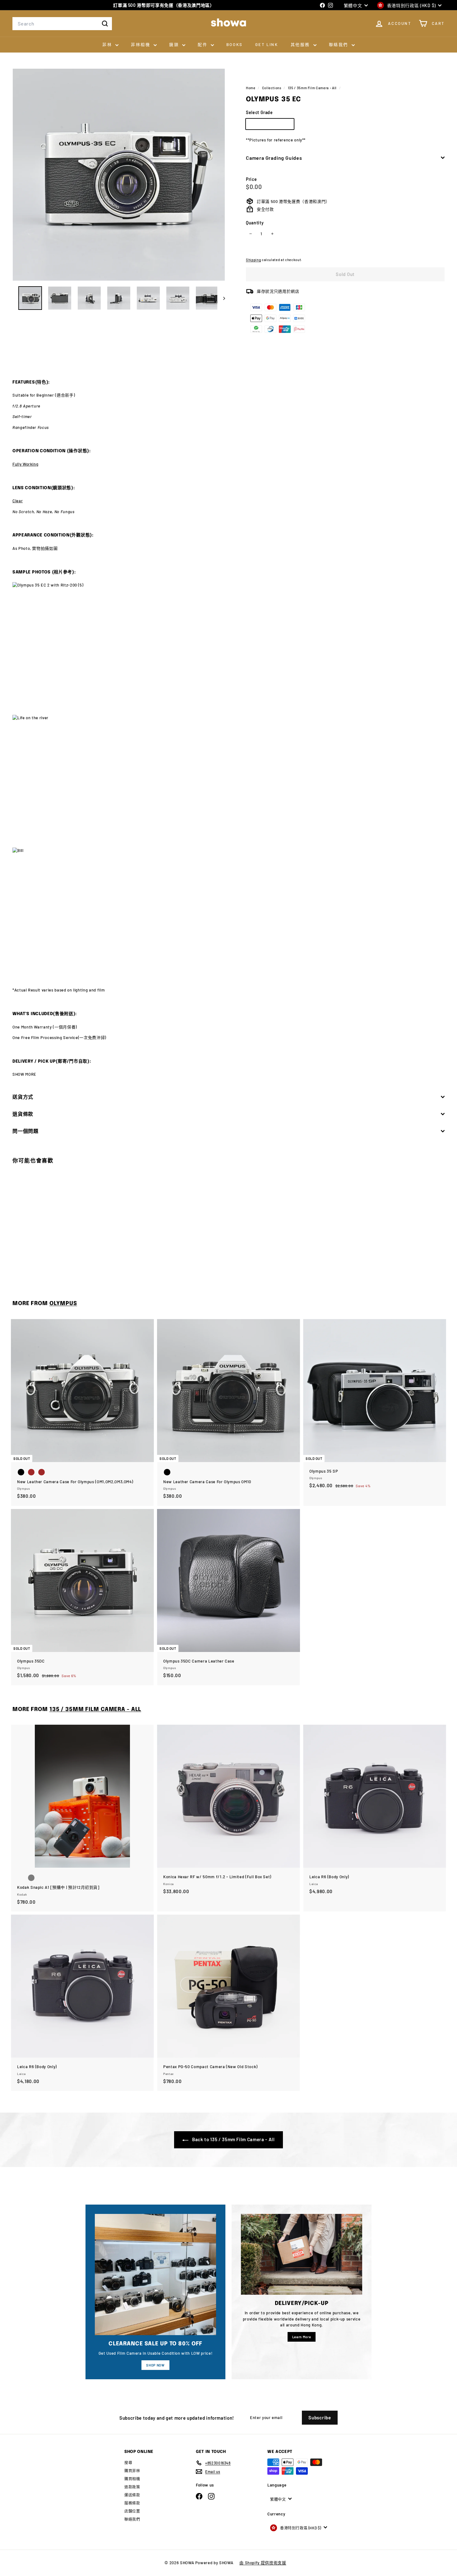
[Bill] (228, 913)
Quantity (255, 222)
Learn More (302, 2337)
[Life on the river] (228, 781)
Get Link (267, 44)
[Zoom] (119, 175)
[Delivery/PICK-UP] (302, 2254)
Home (251, 88)
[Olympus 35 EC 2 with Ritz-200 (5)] (228, 649)
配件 (203, 44)
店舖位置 (132, 2511)
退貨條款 (23, 1114)
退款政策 (132, 2487)
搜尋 (128, 2463)
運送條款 (132, 2495)
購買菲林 (132, 2471)
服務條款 (132, 2503)
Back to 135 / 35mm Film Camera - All (233, 2139)
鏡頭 (175, 44)
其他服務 (301, 44)
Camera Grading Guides (274, 157)
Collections (272, 88)
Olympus (63, 1304)
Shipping (253, 260)
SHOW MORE (24, 1074)
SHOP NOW (155, 2365)
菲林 (108, 44)
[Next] (221, 298)
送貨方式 (23, 1097)
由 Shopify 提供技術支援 (263, 2563)
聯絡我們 (339, 44)
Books (235, 44)
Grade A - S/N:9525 (272, 125)
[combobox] (62, 24)
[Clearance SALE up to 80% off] (155, 2275)
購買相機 (132, 2479)
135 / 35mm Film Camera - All (312, 88)
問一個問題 (25, 1131)
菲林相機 (141, 44)
